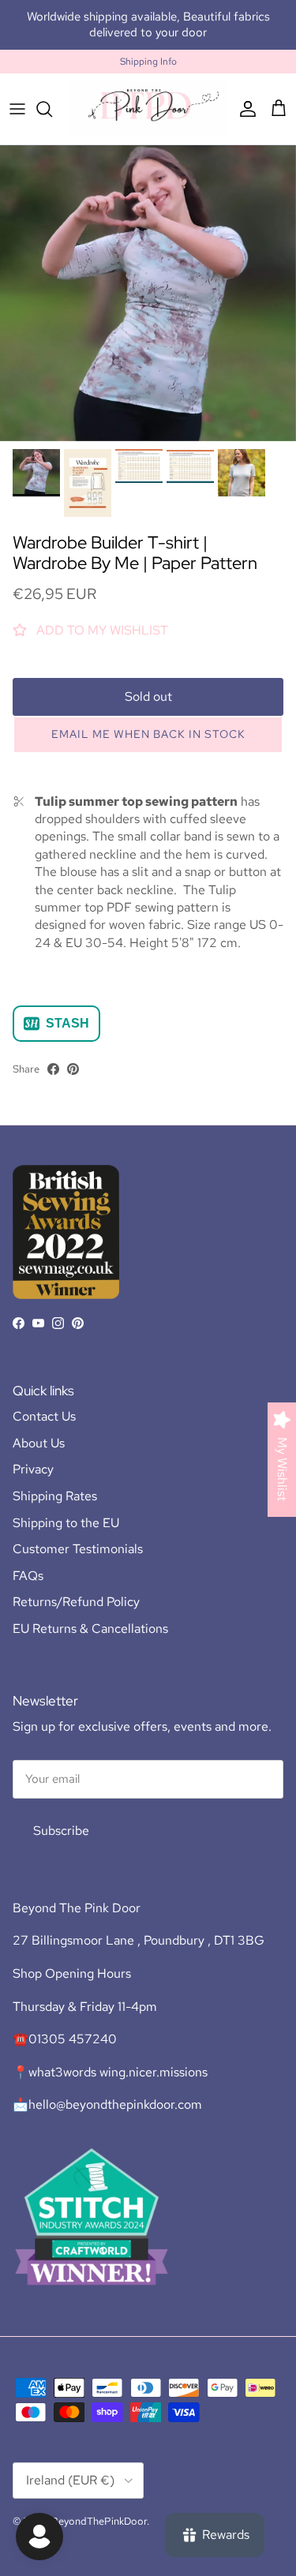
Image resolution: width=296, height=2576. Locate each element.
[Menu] (17, 109)
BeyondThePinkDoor (99, 2521)
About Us (39, 1443)
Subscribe (61, 1831)
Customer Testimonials (78, 1549)
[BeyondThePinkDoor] (148, 109)
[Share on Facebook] (53, 1069)
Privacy (33, 1469)
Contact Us (44, 1416)
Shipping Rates (55, 1496)
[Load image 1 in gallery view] (148, 293)
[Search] (52, 109)
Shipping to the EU (66, 1523)
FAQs (28, 1576)
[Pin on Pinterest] (73, 1069)
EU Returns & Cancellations (90, 1629)
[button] (148, 735)
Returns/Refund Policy (76, 1602)
